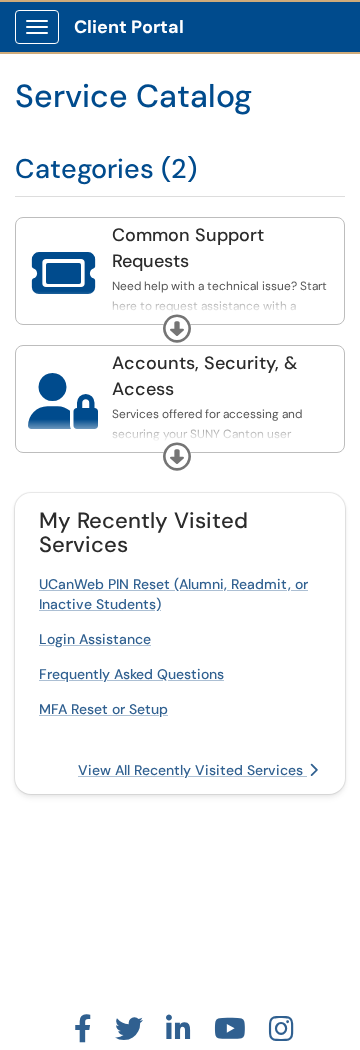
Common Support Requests (188, 248)
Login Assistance (95, 639)
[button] (177, 329)
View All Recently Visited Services (192, 770)
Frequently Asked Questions (131, 674)
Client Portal (129, 27)
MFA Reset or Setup (103, 709)
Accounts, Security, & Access (204, 376)
